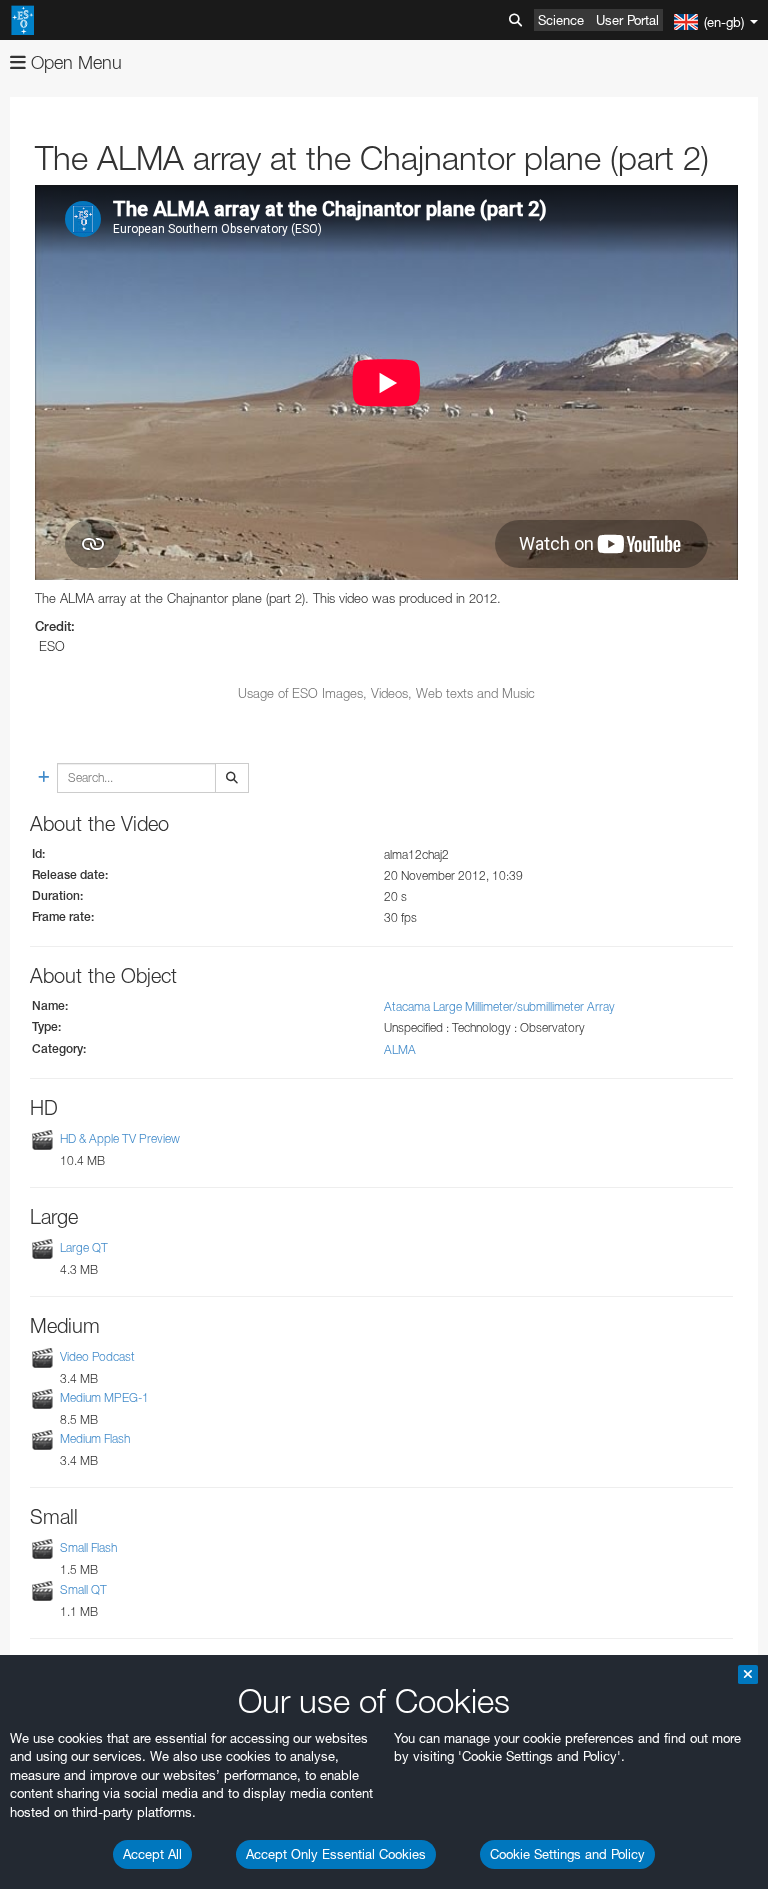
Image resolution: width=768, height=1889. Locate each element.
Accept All (152, 1854)
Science (561, 20)
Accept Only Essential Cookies (336, 1854)
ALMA (400, 1049)
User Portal (627, 20)
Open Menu (74, 62)
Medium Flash (95, 1438)
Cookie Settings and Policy (567, 1854)
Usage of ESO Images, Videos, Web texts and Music (386, 693)
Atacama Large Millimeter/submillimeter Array (499, 1006)
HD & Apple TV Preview (120, 1138)
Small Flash (88, 1547)
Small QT (83, 1589)
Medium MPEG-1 (104, 1397)
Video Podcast (97, 1356)
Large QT (84, 1247)
